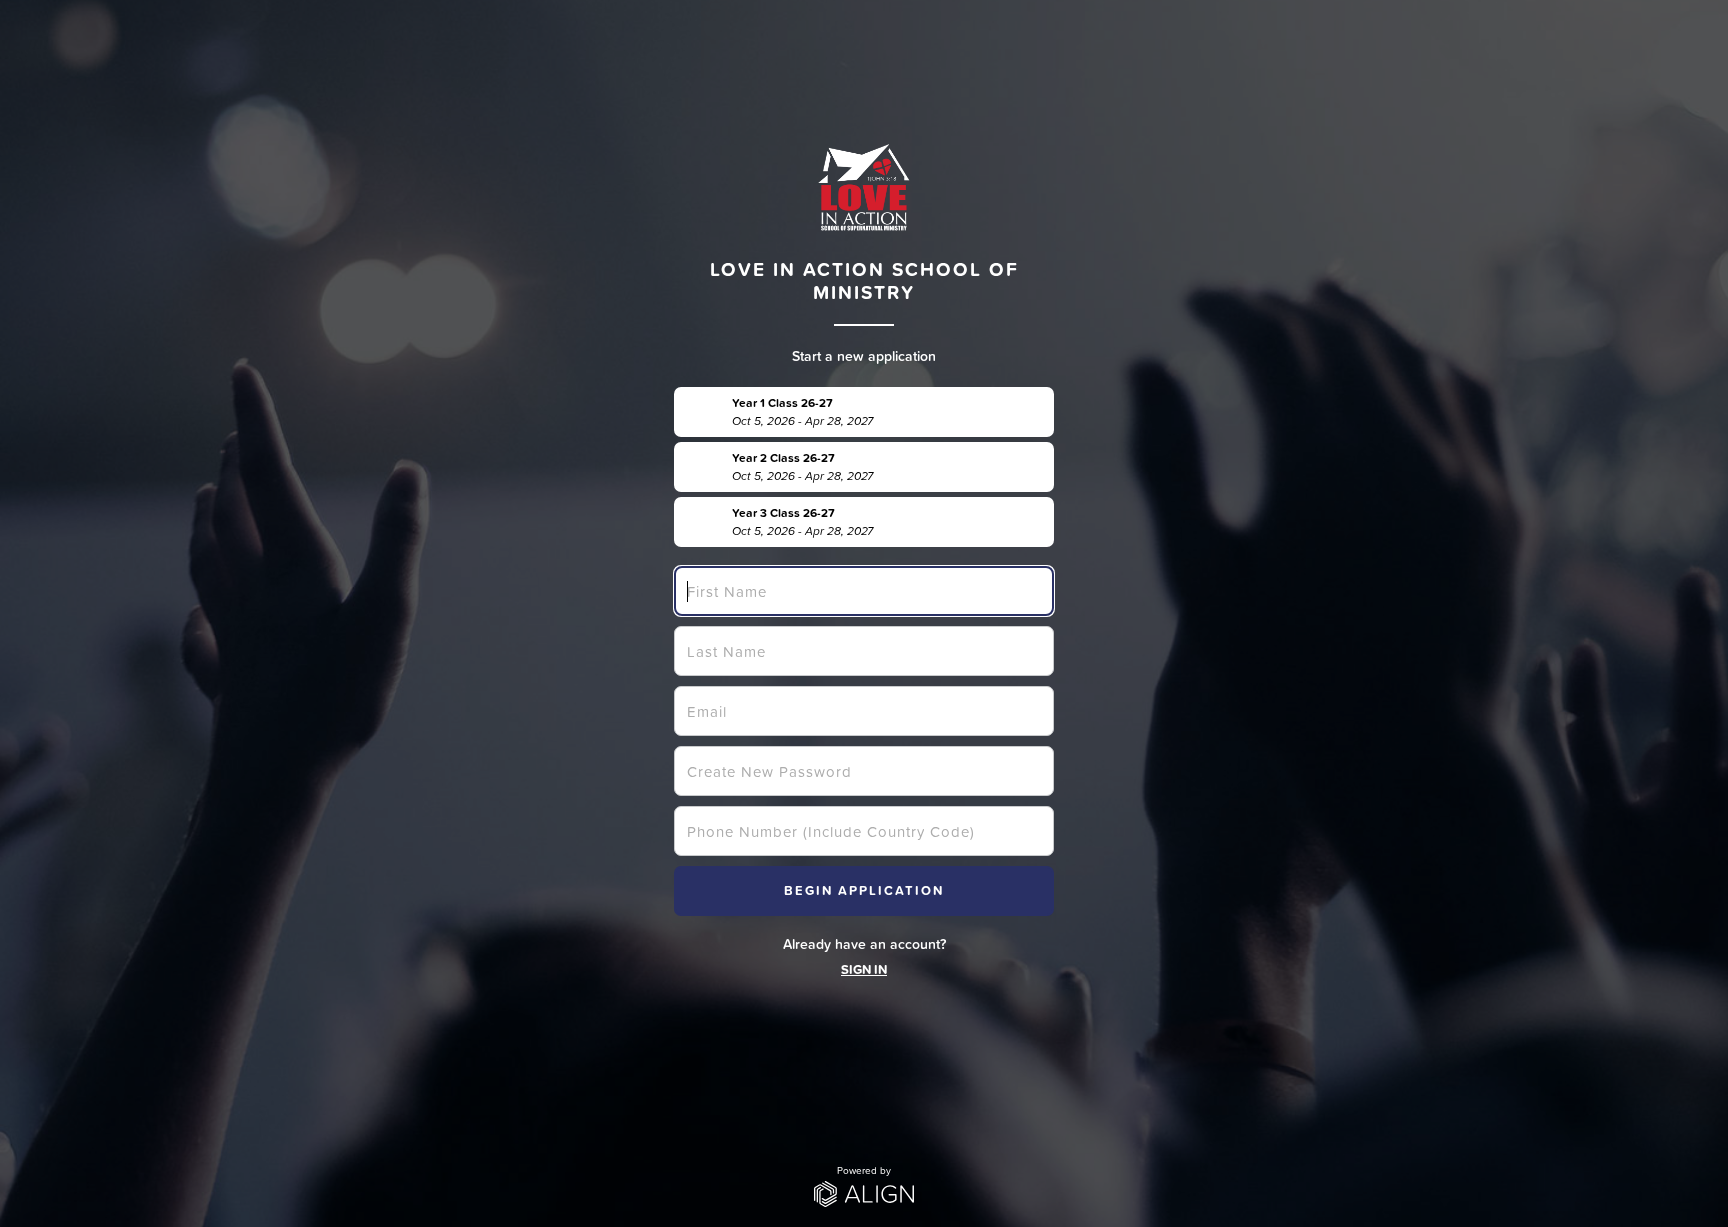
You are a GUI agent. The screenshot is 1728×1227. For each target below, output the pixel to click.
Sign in (864, 969)
